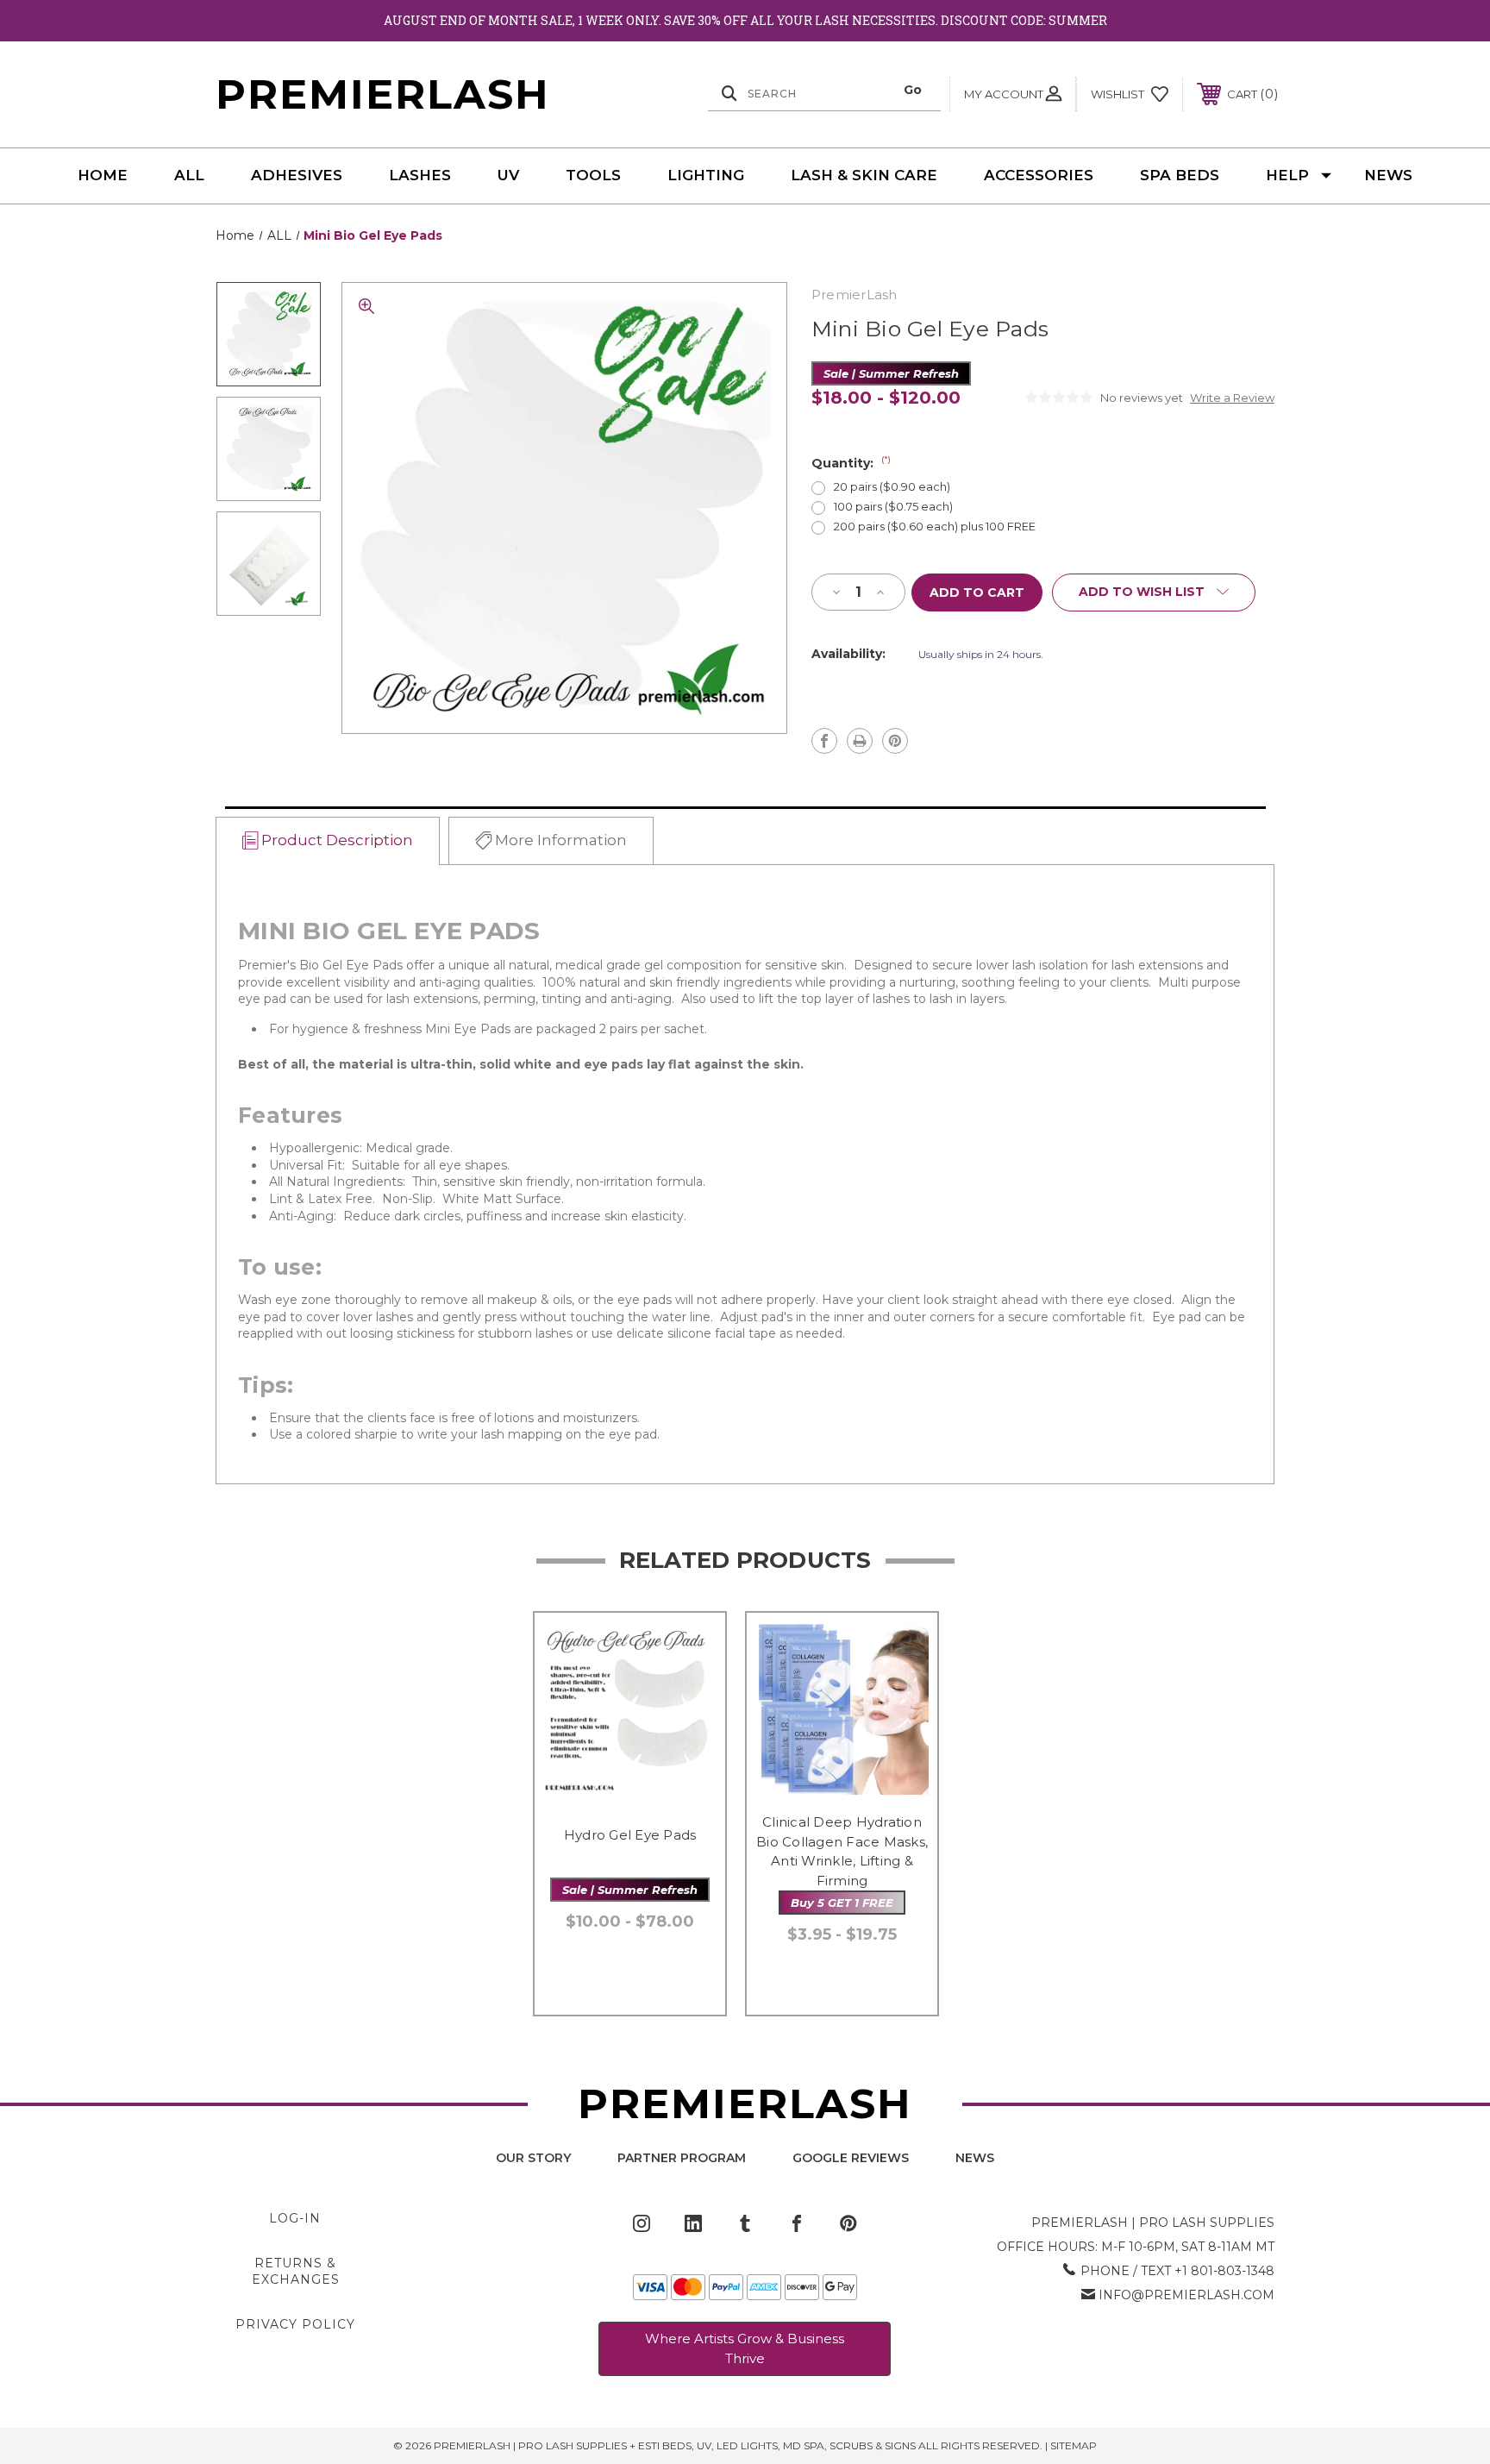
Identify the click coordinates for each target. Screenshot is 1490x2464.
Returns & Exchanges (296, 2272)
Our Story (533, 2158)
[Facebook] (824, 741)
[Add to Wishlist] (691, 1692)
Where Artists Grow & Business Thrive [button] (745, 2348)
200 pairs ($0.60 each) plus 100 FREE (935, 527)
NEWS (1388, 175)
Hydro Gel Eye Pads (630, 1835)
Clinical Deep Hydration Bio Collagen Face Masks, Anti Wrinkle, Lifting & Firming (842, 1851)
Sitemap (1074, 2445)
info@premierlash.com (1186, 2295)
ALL (189, 175)
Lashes (420, 175)
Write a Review (1232, 398)
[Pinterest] (895, 741)
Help (1287, 175)
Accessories (1039, 175)
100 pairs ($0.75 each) (893, 507)
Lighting (706, 175)
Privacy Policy (295, 2324)
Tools (593, 175)
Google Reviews (851, 2158)
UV (508, 175)
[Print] (860, 741)
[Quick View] (691, 1648)
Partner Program (682, 2158)
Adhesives (297, 175)
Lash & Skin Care (864, 175)
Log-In (295, 2218)
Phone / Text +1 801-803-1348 (1177, 2271)
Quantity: (851, 463)
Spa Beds (1180, 175)
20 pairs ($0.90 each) (892, 487)
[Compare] (691, 1736)
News (975, 2158)
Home (103, 175)
